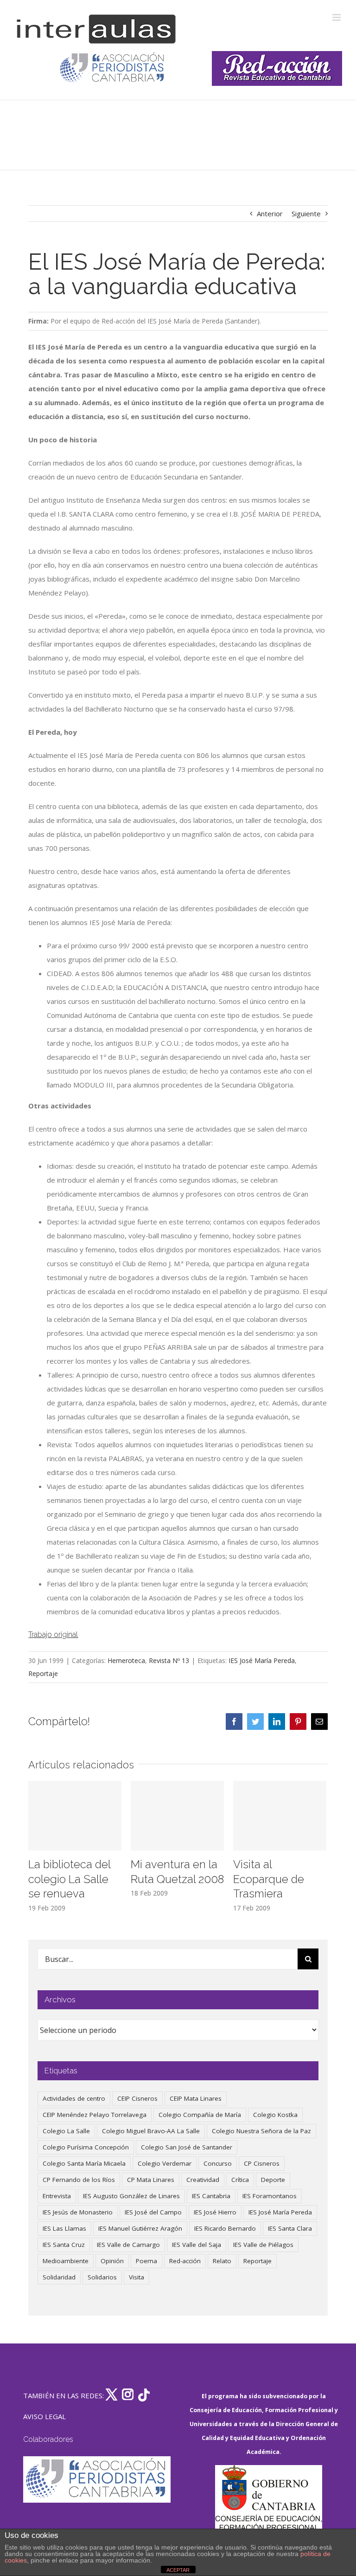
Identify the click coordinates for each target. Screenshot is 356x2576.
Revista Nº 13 (169, 1660)
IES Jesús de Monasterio (78, 2212)
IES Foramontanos (270, 2196)
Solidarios (102, 2277)
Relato (222, 2261)
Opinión (112, 2261)
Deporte (273, 2180)
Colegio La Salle (66, 2131)
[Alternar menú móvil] (337, 17)
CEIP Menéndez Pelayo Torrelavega (95, 2115)
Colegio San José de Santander (187, 2147)
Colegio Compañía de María (200, 2115)
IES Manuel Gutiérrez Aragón (140, 2228)
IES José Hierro (215, 2212)
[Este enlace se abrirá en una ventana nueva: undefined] (113, 68)
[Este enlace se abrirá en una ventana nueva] (268, 2509)
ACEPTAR (178, 2570)
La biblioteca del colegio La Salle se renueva (69, 1879)
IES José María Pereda (262, 1660)
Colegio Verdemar (165, 2163)
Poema (146, 2261)
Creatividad (203, 2180)
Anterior (270, 214)
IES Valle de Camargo (128, 2245)
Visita (137, 2277)
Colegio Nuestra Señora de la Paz (261, 2131)
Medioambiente (66, 2261)
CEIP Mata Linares (196, 2098)
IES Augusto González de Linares (131, 2196)
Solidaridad (59, 2277)
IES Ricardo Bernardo (225, 2228)
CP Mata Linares (151, 2180)
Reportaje (43, 1673)
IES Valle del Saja (197, 2245)
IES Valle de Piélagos (263, 2245)
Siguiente (306, 214)
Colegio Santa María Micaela (84, 2163)
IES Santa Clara (290, 2228)
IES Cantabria (211, 2196)
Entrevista (57, 2196)
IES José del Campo (153, 2212)
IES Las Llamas (64, 2228)
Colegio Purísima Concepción (86, 2147)
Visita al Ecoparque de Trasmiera (269, 1879)
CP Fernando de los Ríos (79, 2180)
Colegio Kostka (275, 2115)
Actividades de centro (74, 2098)
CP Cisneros (262, 2163)
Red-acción (185, 2261)
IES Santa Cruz (64, 2245)
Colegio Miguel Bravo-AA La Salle (151, 2131)
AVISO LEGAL (44, 2416)
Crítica (240, 2180)
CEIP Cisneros (137, 2098)
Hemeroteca (126, 1660)
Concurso (218, 2163)
